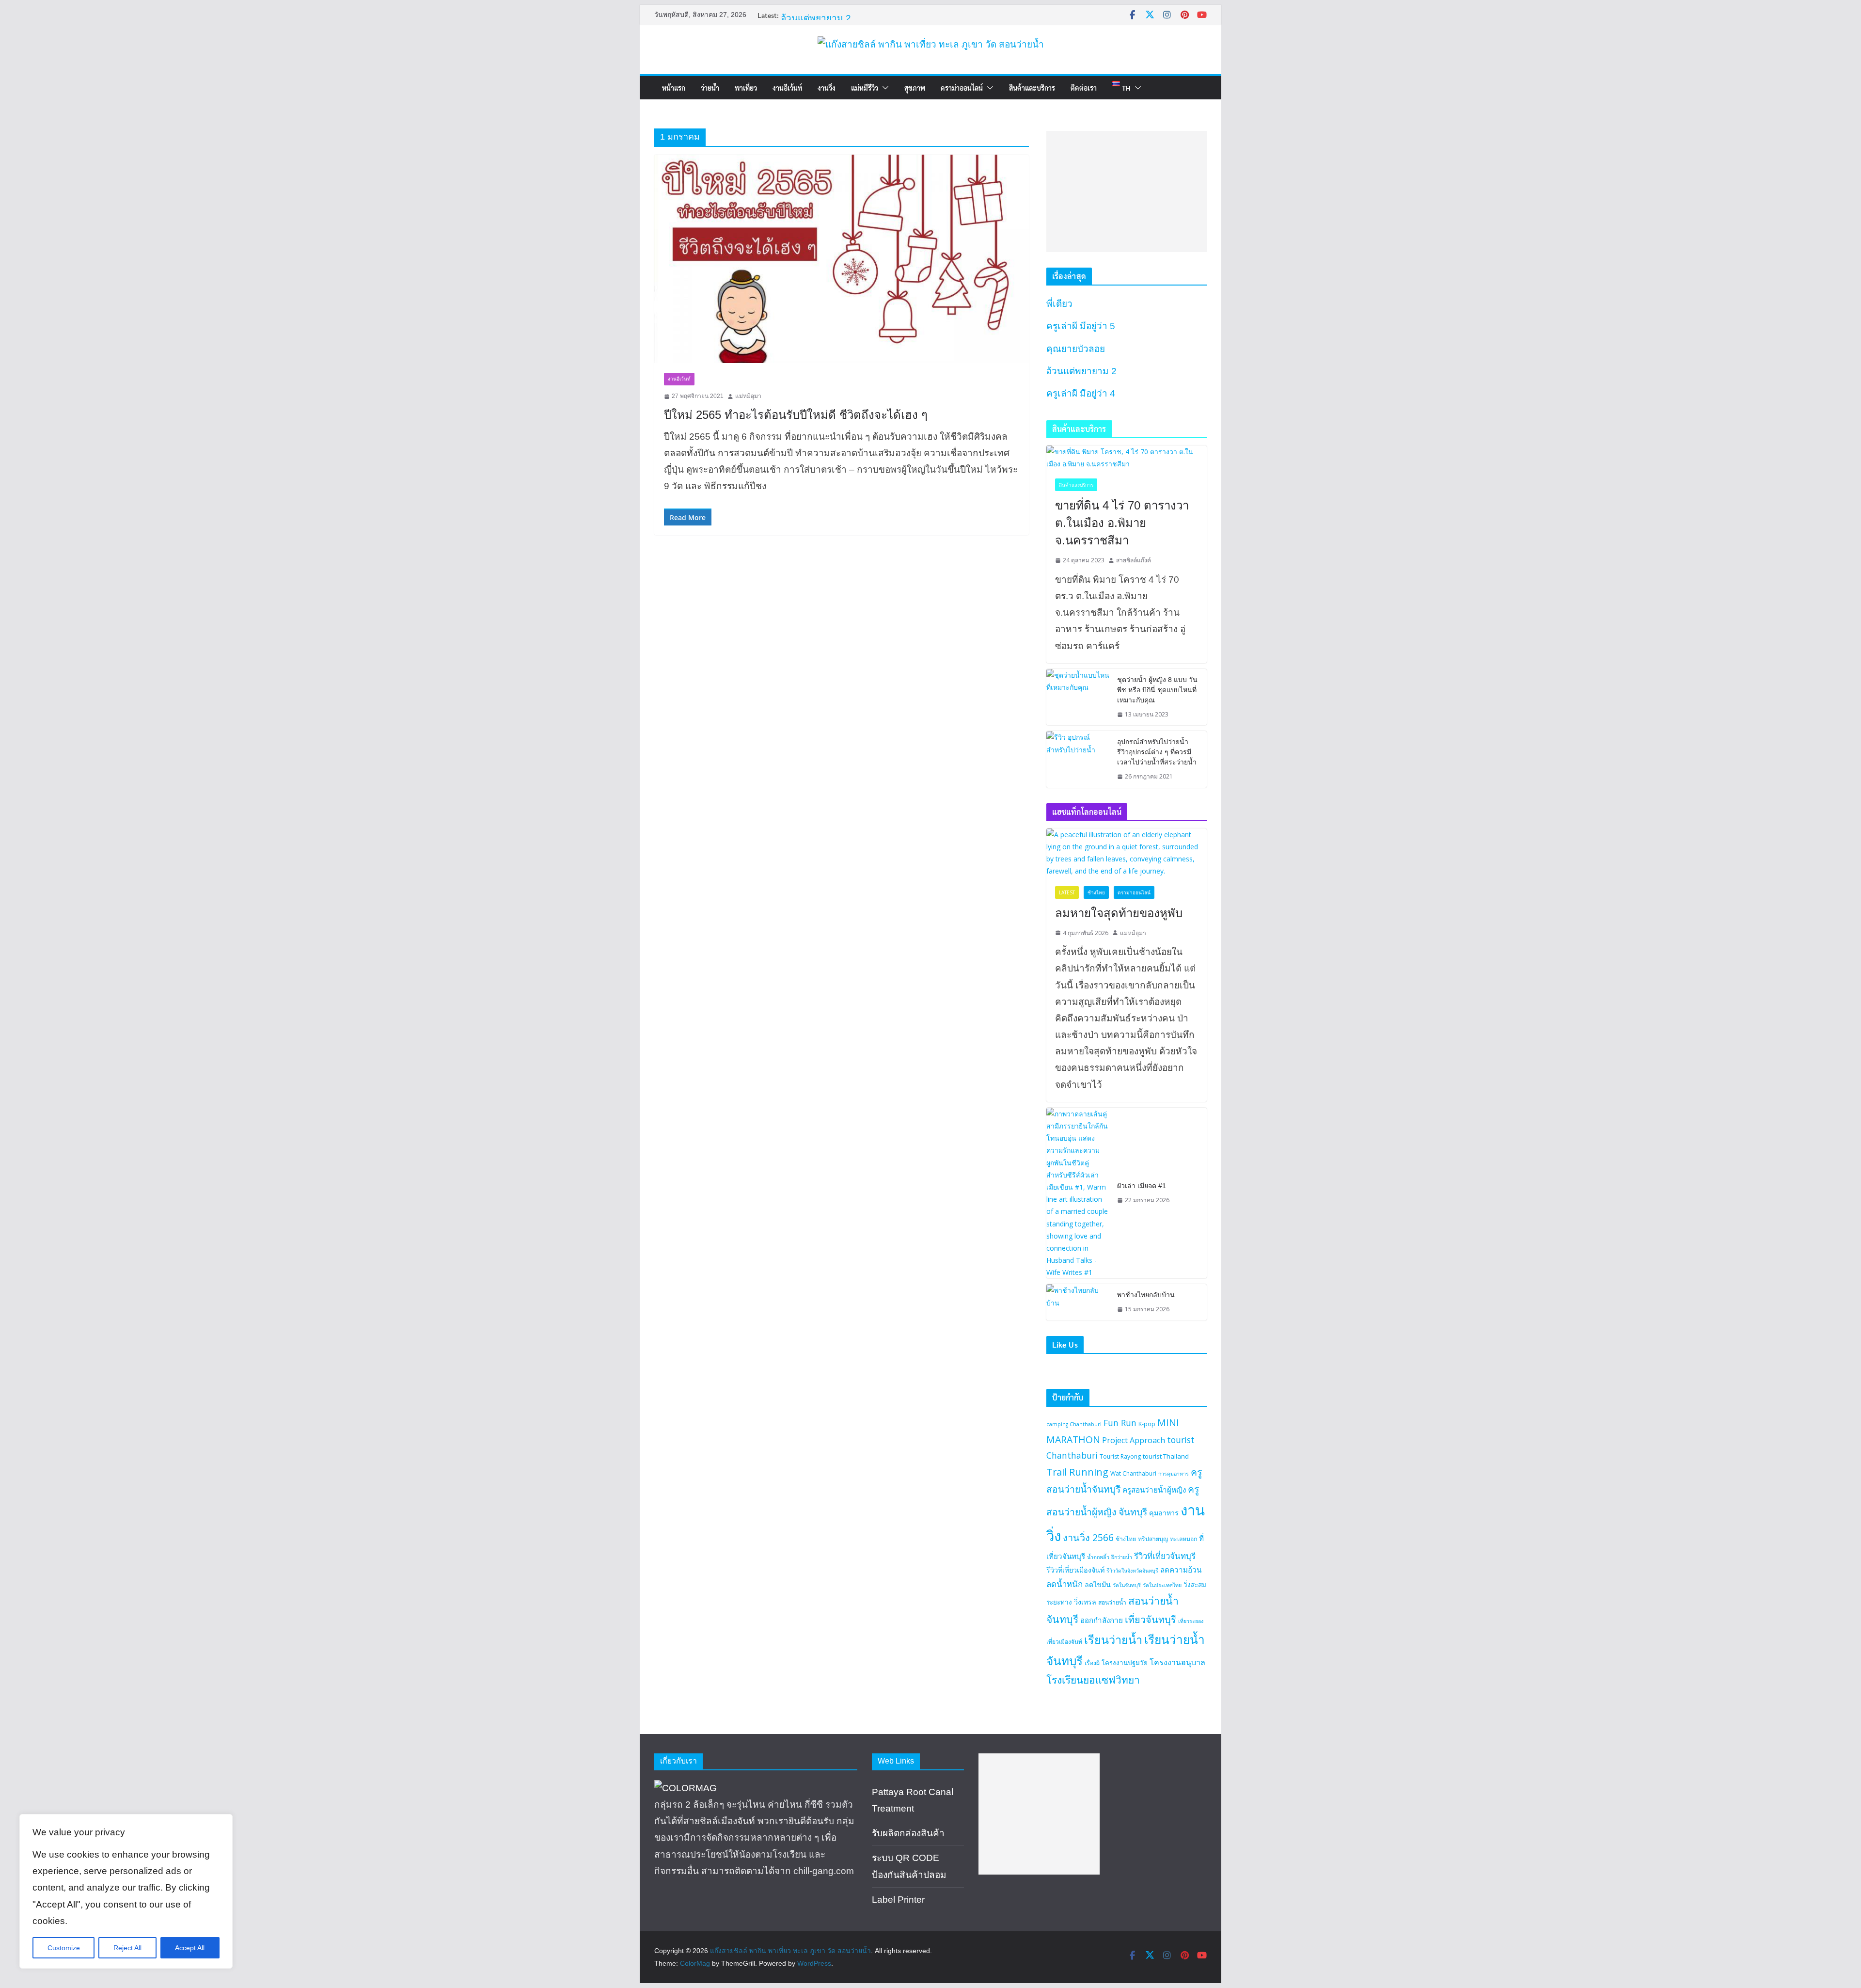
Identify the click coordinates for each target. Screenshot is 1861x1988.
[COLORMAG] (686, 1788)
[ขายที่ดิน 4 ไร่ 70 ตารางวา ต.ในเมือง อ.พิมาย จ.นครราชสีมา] (1127, 458)
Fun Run (1120, 1423)
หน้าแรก (674, 88)
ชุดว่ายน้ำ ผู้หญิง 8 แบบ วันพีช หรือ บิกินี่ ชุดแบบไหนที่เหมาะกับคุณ (1157, 690)
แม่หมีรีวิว (865, 88)
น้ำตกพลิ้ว (1098, 1557)
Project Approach (1134, 1440)
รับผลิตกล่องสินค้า (908, 1833)
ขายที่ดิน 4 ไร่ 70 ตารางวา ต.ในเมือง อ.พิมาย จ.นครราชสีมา (1122, 523)
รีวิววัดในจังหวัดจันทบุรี (1132, 1571)
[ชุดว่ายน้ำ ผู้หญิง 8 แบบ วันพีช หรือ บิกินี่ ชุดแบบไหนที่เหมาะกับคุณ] (1078, 697)
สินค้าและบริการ (1032, 88)
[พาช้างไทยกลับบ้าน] (1078, 1302)
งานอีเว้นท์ (787, 88)
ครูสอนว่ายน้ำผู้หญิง (1154, 1490)
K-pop (1147, 1424)
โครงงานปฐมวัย (1125, 1663)
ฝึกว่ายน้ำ (1122, 1557)
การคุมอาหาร (1174, 1474)
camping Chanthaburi (1074, 1424)
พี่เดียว (1059, 304)
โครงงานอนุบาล (1177, 1662)
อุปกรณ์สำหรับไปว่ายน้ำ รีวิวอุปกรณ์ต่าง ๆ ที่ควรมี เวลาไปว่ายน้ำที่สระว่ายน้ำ (1157, 752)
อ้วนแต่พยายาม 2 (1081, 371)
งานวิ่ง (827, 88)
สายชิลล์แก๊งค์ (1134, 560)
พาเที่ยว (746, 88)
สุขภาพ (915, 88)
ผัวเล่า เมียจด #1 (1142, 1186)
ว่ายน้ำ (710, 88)
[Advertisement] (1127, 191)
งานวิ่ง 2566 (1088, 1537)
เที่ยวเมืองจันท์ (1064, 1642)
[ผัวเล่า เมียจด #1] (1078, 1193)
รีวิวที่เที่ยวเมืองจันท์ (1075, 1570)
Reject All (127, 1948)
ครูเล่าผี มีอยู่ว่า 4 (1081, 393)
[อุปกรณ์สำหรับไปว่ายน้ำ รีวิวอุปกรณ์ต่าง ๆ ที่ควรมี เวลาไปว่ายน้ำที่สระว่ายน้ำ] (1078, 759)
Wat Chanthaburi (1133, 1473)
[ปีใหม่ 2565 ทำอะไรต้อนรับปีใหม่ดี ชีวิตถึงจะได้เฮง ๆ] (842, 259)
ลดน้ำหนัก (1065, 1584)
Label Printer (898, 1900)
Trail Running (1077, 1472)
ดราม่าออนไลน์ (962, 88)
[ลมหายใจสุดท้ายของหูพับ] (1127, 853)
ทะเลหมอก (1183, 1539)
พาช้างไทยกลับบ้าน (1146, 1295)
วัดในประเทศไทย (1162, 1585)
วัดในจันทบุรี (1127, 1585)
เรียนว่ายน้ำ (1113, 1639)
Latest (1067, 892)
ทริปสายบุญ (1153, 1539)
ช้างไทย (1096, 892)
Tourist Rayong (1120, 1456)
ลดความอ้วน (1181, 1570)
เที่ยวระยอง (1191, 1621)
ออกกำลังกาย (1102, 1620)
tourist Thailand (1166, 1456)
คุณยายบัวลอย (810, 17)
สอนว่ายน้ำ (1112, 1602)
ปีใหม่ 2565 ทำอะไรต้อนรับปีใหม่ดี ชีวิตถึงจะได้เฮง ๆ (796, 415)
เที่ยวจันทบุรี (1151, 1619)
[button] (883, 88)
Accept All (190, 1948)
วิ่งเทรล (1085, 1602)
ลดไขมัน (1098, 1584)
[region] (126, 1891)
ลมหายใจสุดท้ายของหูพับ (1119, 913)
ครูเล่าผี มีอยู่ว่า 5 (1081, 326)
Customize (64, 1948)
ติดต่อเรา (1084, 88)
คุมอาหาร (1164, 1513)
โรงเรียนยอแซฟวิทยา (1093, 1680)
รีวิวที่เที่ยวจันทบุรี (1165, 1556)
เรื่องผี (1092, 1663)
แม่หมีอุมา (748, 396)
